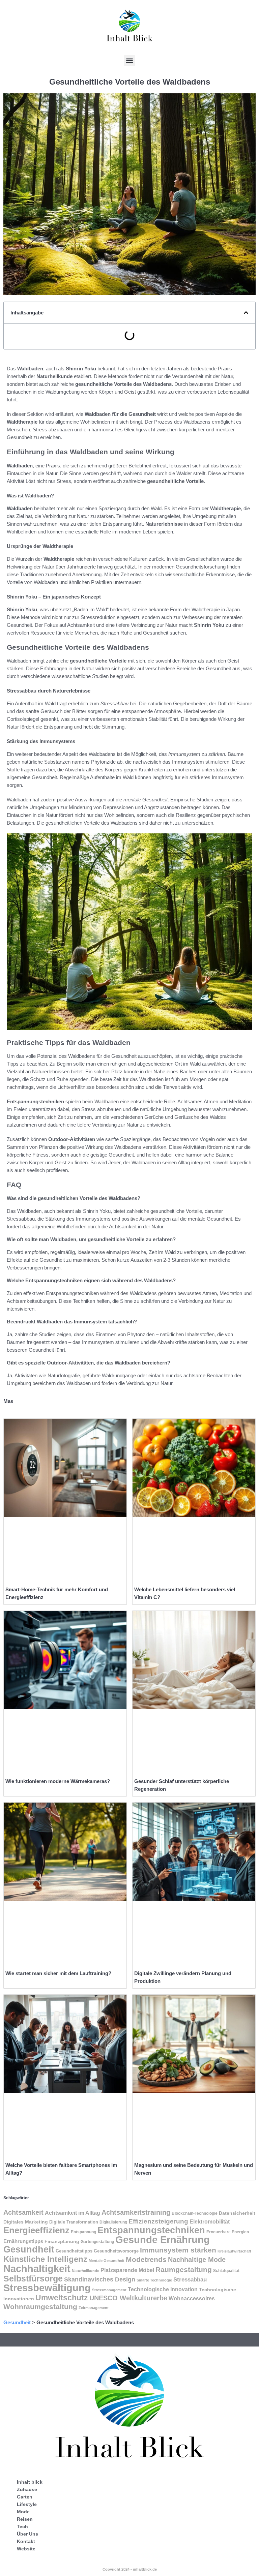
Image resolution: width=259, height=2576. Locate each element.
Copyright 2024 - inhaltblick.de (130, 2569)
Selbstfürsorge (33, 2278)
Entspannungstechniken (151, 2230)
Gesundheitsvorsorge (116, 2251)
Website (26, 2549)
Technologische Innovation (163, 2289)
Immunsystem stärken (178, 2250)
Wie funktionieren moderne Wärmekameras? (58, 1781)
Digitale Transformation (74, 2222)
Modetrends (146, 2259)
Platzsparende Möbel (127, 2270)
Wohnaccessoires (192, 2298)
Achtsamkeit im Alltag (73, 2213)
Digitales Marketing (26, 2222)
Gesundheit (29, 2249)
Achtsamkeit (23, 2212)
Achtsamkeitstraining (136, 2212)
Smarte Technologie (154, 2280)
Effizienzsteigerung (158, 2221)
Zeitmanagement (94, 2308)
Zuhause (27, 2489)
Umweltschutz (62, 2298)
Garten (25, 2497)
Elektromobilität (210, 2221)
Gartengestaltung (97, 2242)
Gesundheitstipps (74, 2251)
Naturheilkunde (85, 2271)
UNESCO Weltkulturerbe (128, 2298)
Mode (23, 2512)
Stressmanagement (109, 2290)
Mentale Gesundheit (107, 2261)
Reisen (25, 2519)
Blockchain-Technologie (195, 2213)
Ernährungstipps (23, 2241)
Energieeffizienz (36, 2230)
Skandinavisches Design (100, 2279)
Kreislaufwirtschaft (234, 2251)
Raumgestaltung (184, 2270)
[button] (130, 60)
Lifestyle (27, 2504)
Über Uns (27, 2534)
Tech (22, 2526)
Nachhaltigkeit (37, 2268)
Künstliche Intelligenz (45, 2259)
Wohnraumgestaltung (40, 2307)
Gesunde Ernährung (163, 2240)
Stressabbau (190, 2279)
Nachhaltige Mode (197, 2259)
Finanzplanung (62, 2241)
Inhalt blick (30, 2482)
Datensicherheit (237, 2213)
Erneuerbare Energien (228, 2232)
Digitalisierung (113, 2222)
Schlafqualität (226, 2271)
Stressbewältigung (47, 2288)
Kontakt (26, 2541)
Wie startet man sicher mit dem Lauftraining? (58, 1973)
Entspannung (83, 2232)
